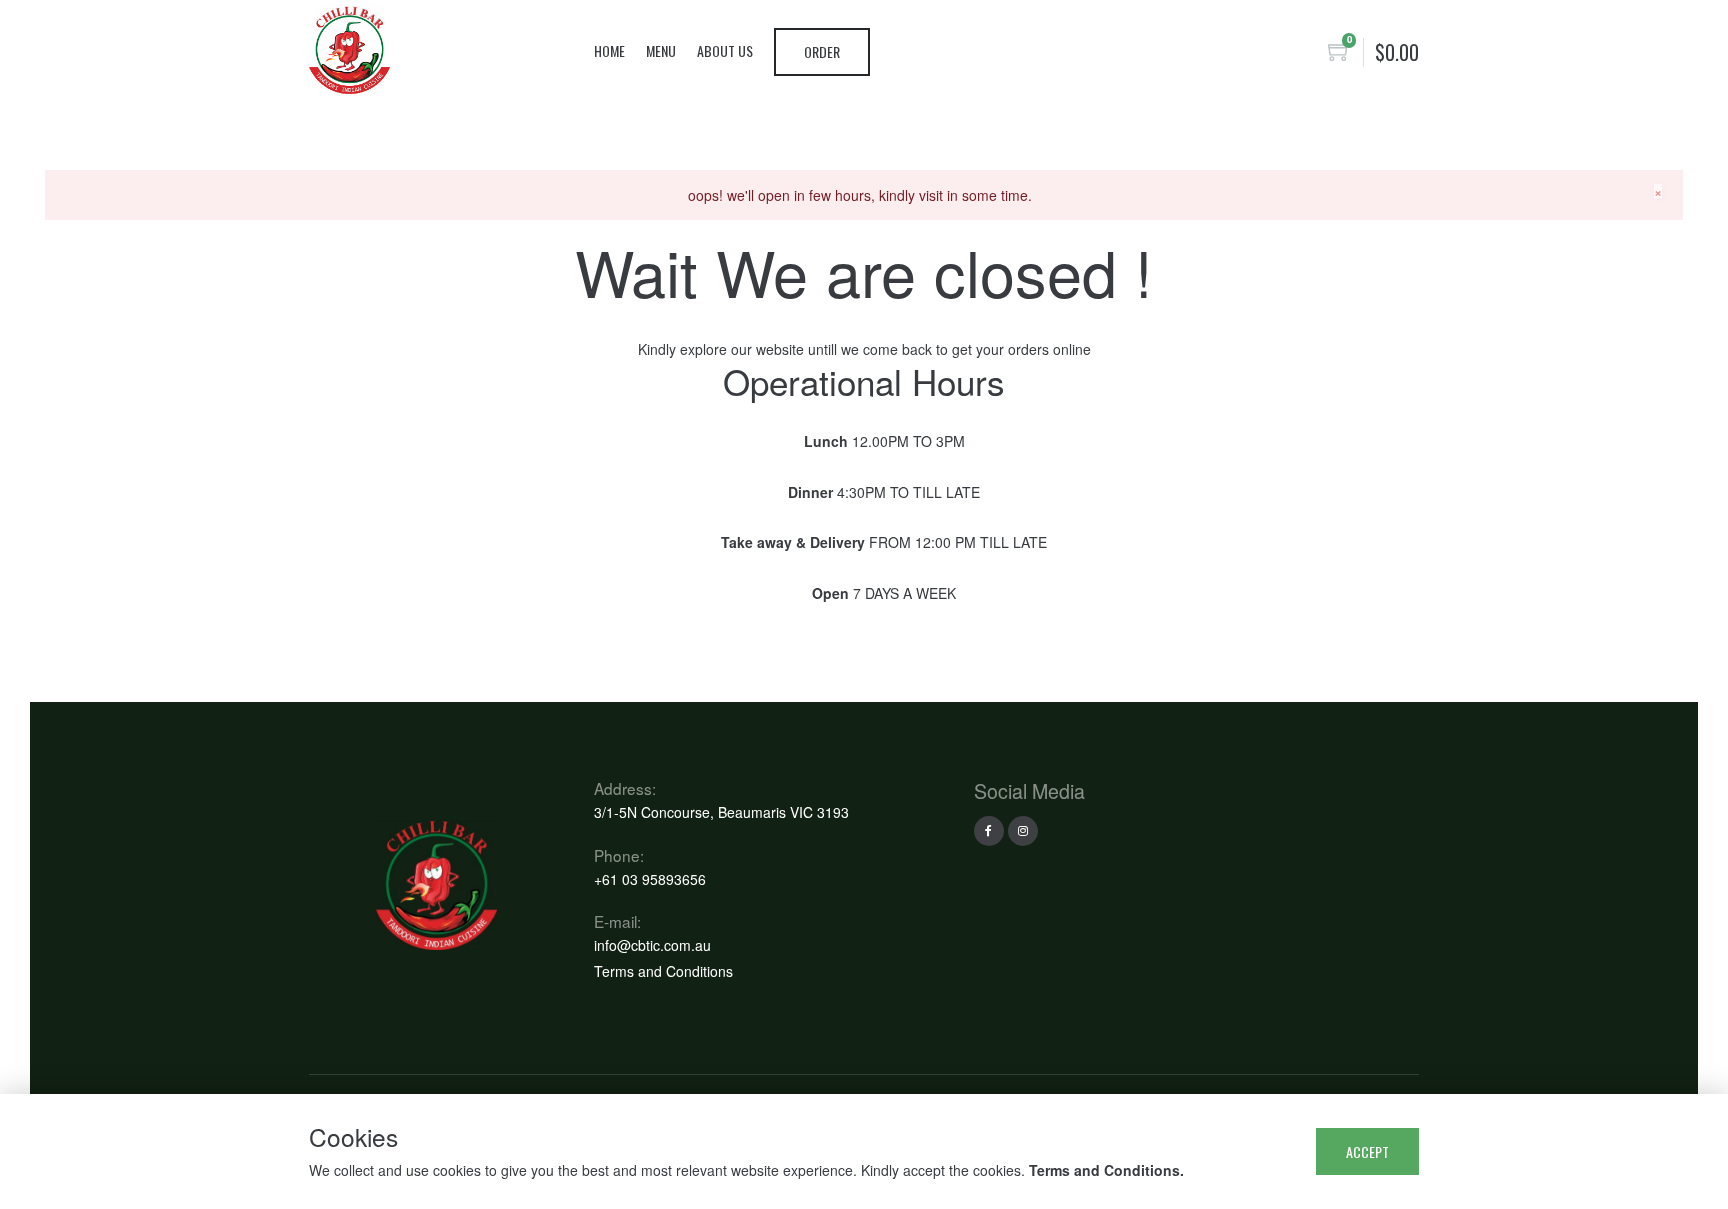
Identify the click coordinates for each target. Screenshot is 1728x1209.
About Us (725, 50)
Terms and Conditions (663, 971)
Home (609, 50)
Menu (661, 50)
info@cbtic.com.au (652, 945)
